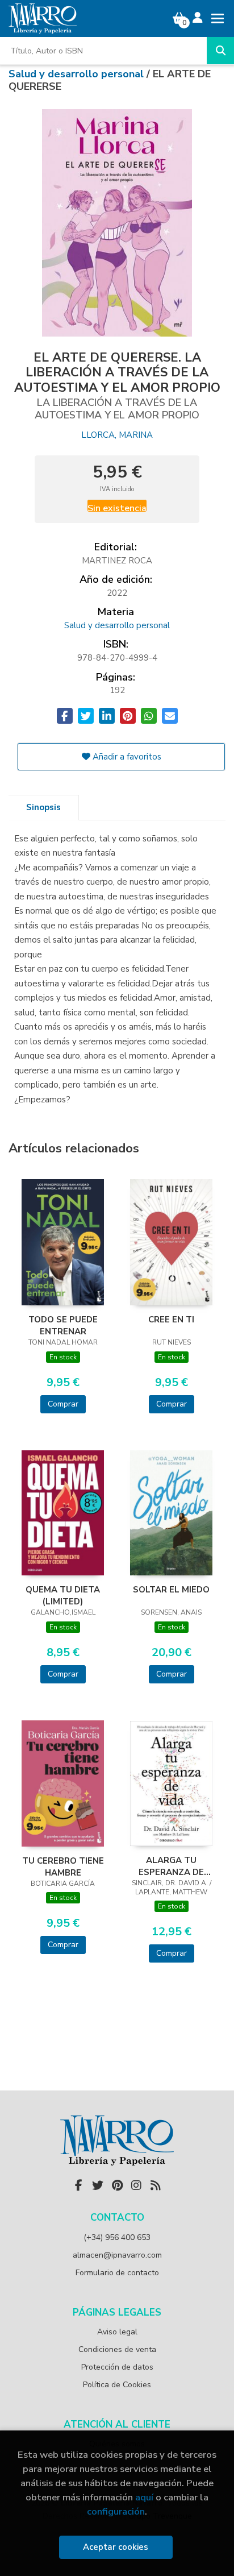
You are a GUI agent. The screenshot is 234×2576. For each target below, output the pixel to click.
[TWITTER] (98, 2185)
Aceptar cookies (116, 2547)
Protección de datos (117, 2367)
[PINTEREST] (117, 2185)
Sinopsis (43, 807)
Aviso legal (117, 2332)
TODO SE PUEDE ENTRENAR (63, 1325)
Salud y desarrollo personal (78, 74)
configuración (116, 2511)
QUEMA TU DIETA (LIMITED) (63, 1595)
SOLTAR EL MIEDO (171, 1590)
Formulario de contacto (117, 2273)
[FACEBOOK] (78, 2185)
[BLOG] (156, 2185)
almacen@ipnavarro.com (117, 2255)
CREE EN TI (171, 1320)
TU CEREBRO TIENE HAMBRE (63, 1866)
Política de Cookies (117, 2385)
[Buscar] (220, 51)
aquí (144, 2497)
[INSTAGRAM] (136, 2185)
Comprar (63, 1404)
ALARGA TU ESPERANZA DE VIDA (171, 1866)
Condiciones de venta (117, 2349)
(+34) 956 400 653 (117, 2237)
